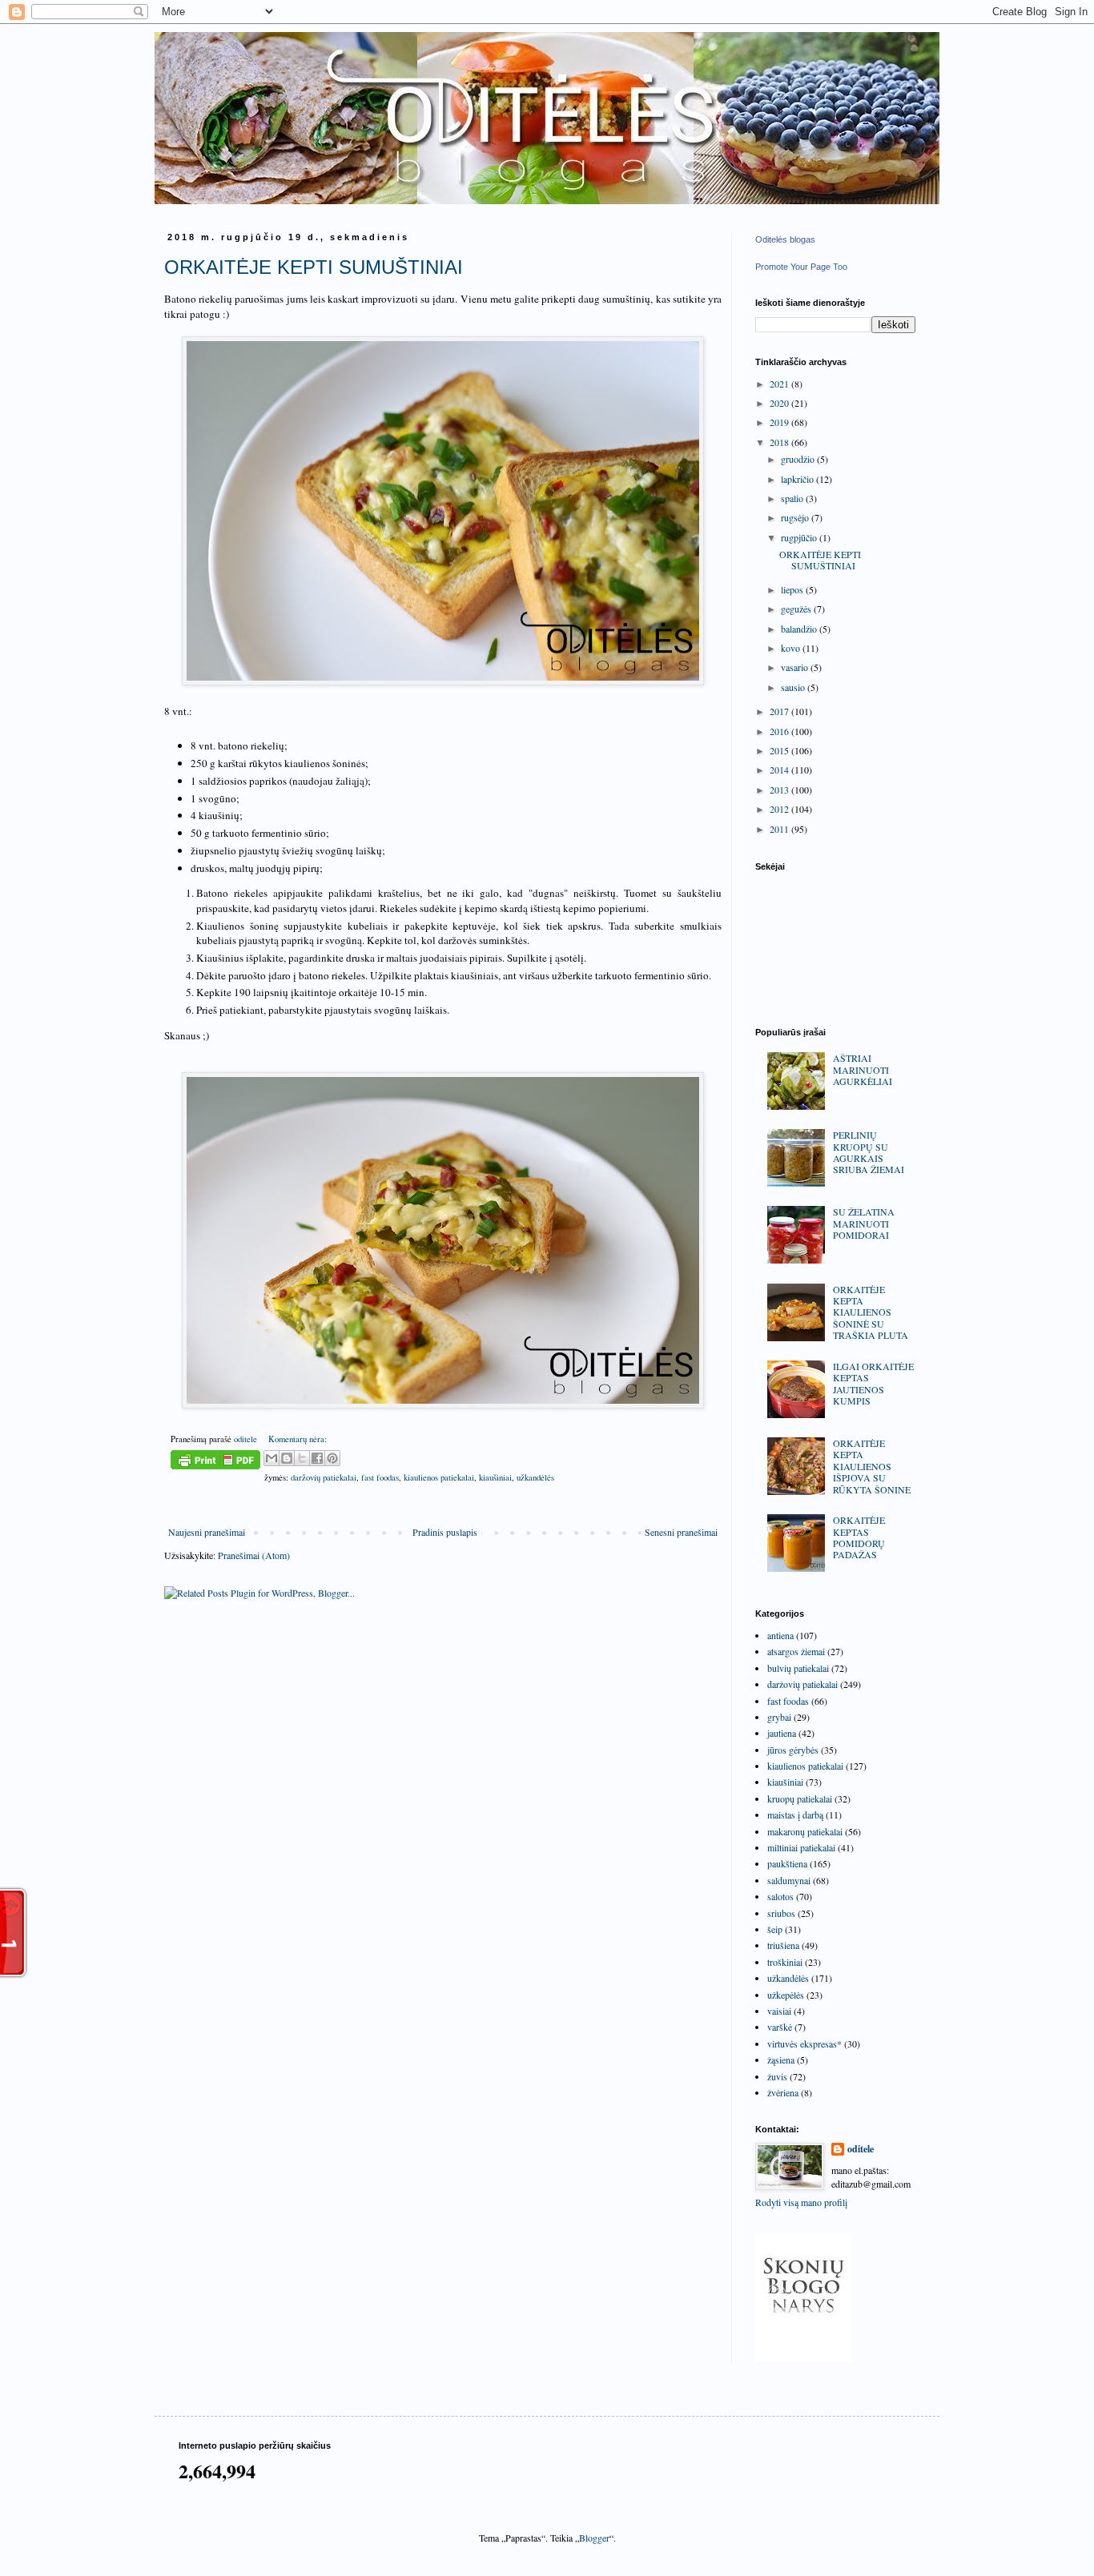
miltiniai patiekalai (801, 1847)
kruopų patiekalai (800, 1798)
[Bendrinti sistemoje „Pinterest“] (332, 1458)
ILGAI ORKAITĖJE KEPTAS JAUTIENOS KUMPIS (873, 1383)
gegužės (797, 609)
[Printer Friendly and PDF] (215, 1462)
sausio (794, 687)
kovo (792, 648)
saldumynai (789, 1880)
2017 (780, 711)
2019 (780, 422)
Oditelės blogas (785, 239)
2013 (780, 790)
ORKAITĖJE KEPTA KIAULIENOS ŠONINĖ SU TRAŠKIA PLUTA (871, 1312)
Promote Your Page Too (801, 267)
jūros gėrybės (793, 1750)
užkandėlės (535, 1477)
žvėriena (783, 2092)
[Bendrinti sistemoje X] (302, 1458)
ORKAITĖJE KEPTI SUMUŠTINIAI (314, 267)
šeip (775, 1929)
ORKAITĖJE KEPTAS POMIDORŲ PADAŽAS (859, 1537)
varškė (780, 2027)
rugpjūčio (800, 537)
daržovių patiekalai (324, 1477)
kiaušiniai (495, 1477)
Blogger (594, 2538)
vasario (796, 667)
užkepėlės (786, 1995)
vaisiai (779, 2011)
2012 (780, 809)
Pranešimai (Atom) (254, 1555)
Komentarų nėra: (298, 1439)
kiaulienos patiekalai (439, 1477)
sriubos (781, 1913)
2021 (780, 384)
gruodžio (799, 459)
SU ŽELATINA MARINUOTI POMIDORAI (864, 1223)
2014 (780, 770)
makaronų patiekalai (805, 1831)
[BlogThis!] (287, 1458)
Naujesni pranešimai (207, 1532)
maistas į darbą (795, 1814)
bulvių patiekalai (798, 1668)
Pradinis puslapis (445, 1532)
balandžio (800, 629)
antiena (780, 1635)
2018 (780, 442)
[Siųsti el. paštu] (271, 1458)
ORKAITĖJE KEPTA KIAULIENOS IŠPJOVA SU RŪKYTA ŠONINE (872, 1466)
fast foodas (380, 1477)
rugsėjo (796, 517)
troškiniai (785, 1962)
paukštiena (787, 1863)
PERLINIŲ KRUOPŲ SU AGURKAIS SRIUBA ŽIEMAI (869, 1152)
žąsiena (781, 2060)
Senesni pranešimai (681, 1532)
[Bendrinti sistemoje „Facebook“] (317, 1458)
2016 (780, 731)
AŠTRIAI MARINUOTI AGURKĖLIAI (863, 1069)
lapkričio (798, 479)
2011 (780, 829)
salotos (780, 1896)
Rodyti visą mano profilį (801, 2202)
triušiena (783, 1945)
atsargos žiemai (796, 1651)
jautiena (782, 1733)
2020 (780, 403)
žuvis (777, 2076)
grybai (779, 1717)
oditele (861, 2149)
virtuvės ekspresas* (804, 2044)
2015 (780, 750)
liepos (793, 589)
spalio (793, 498)
